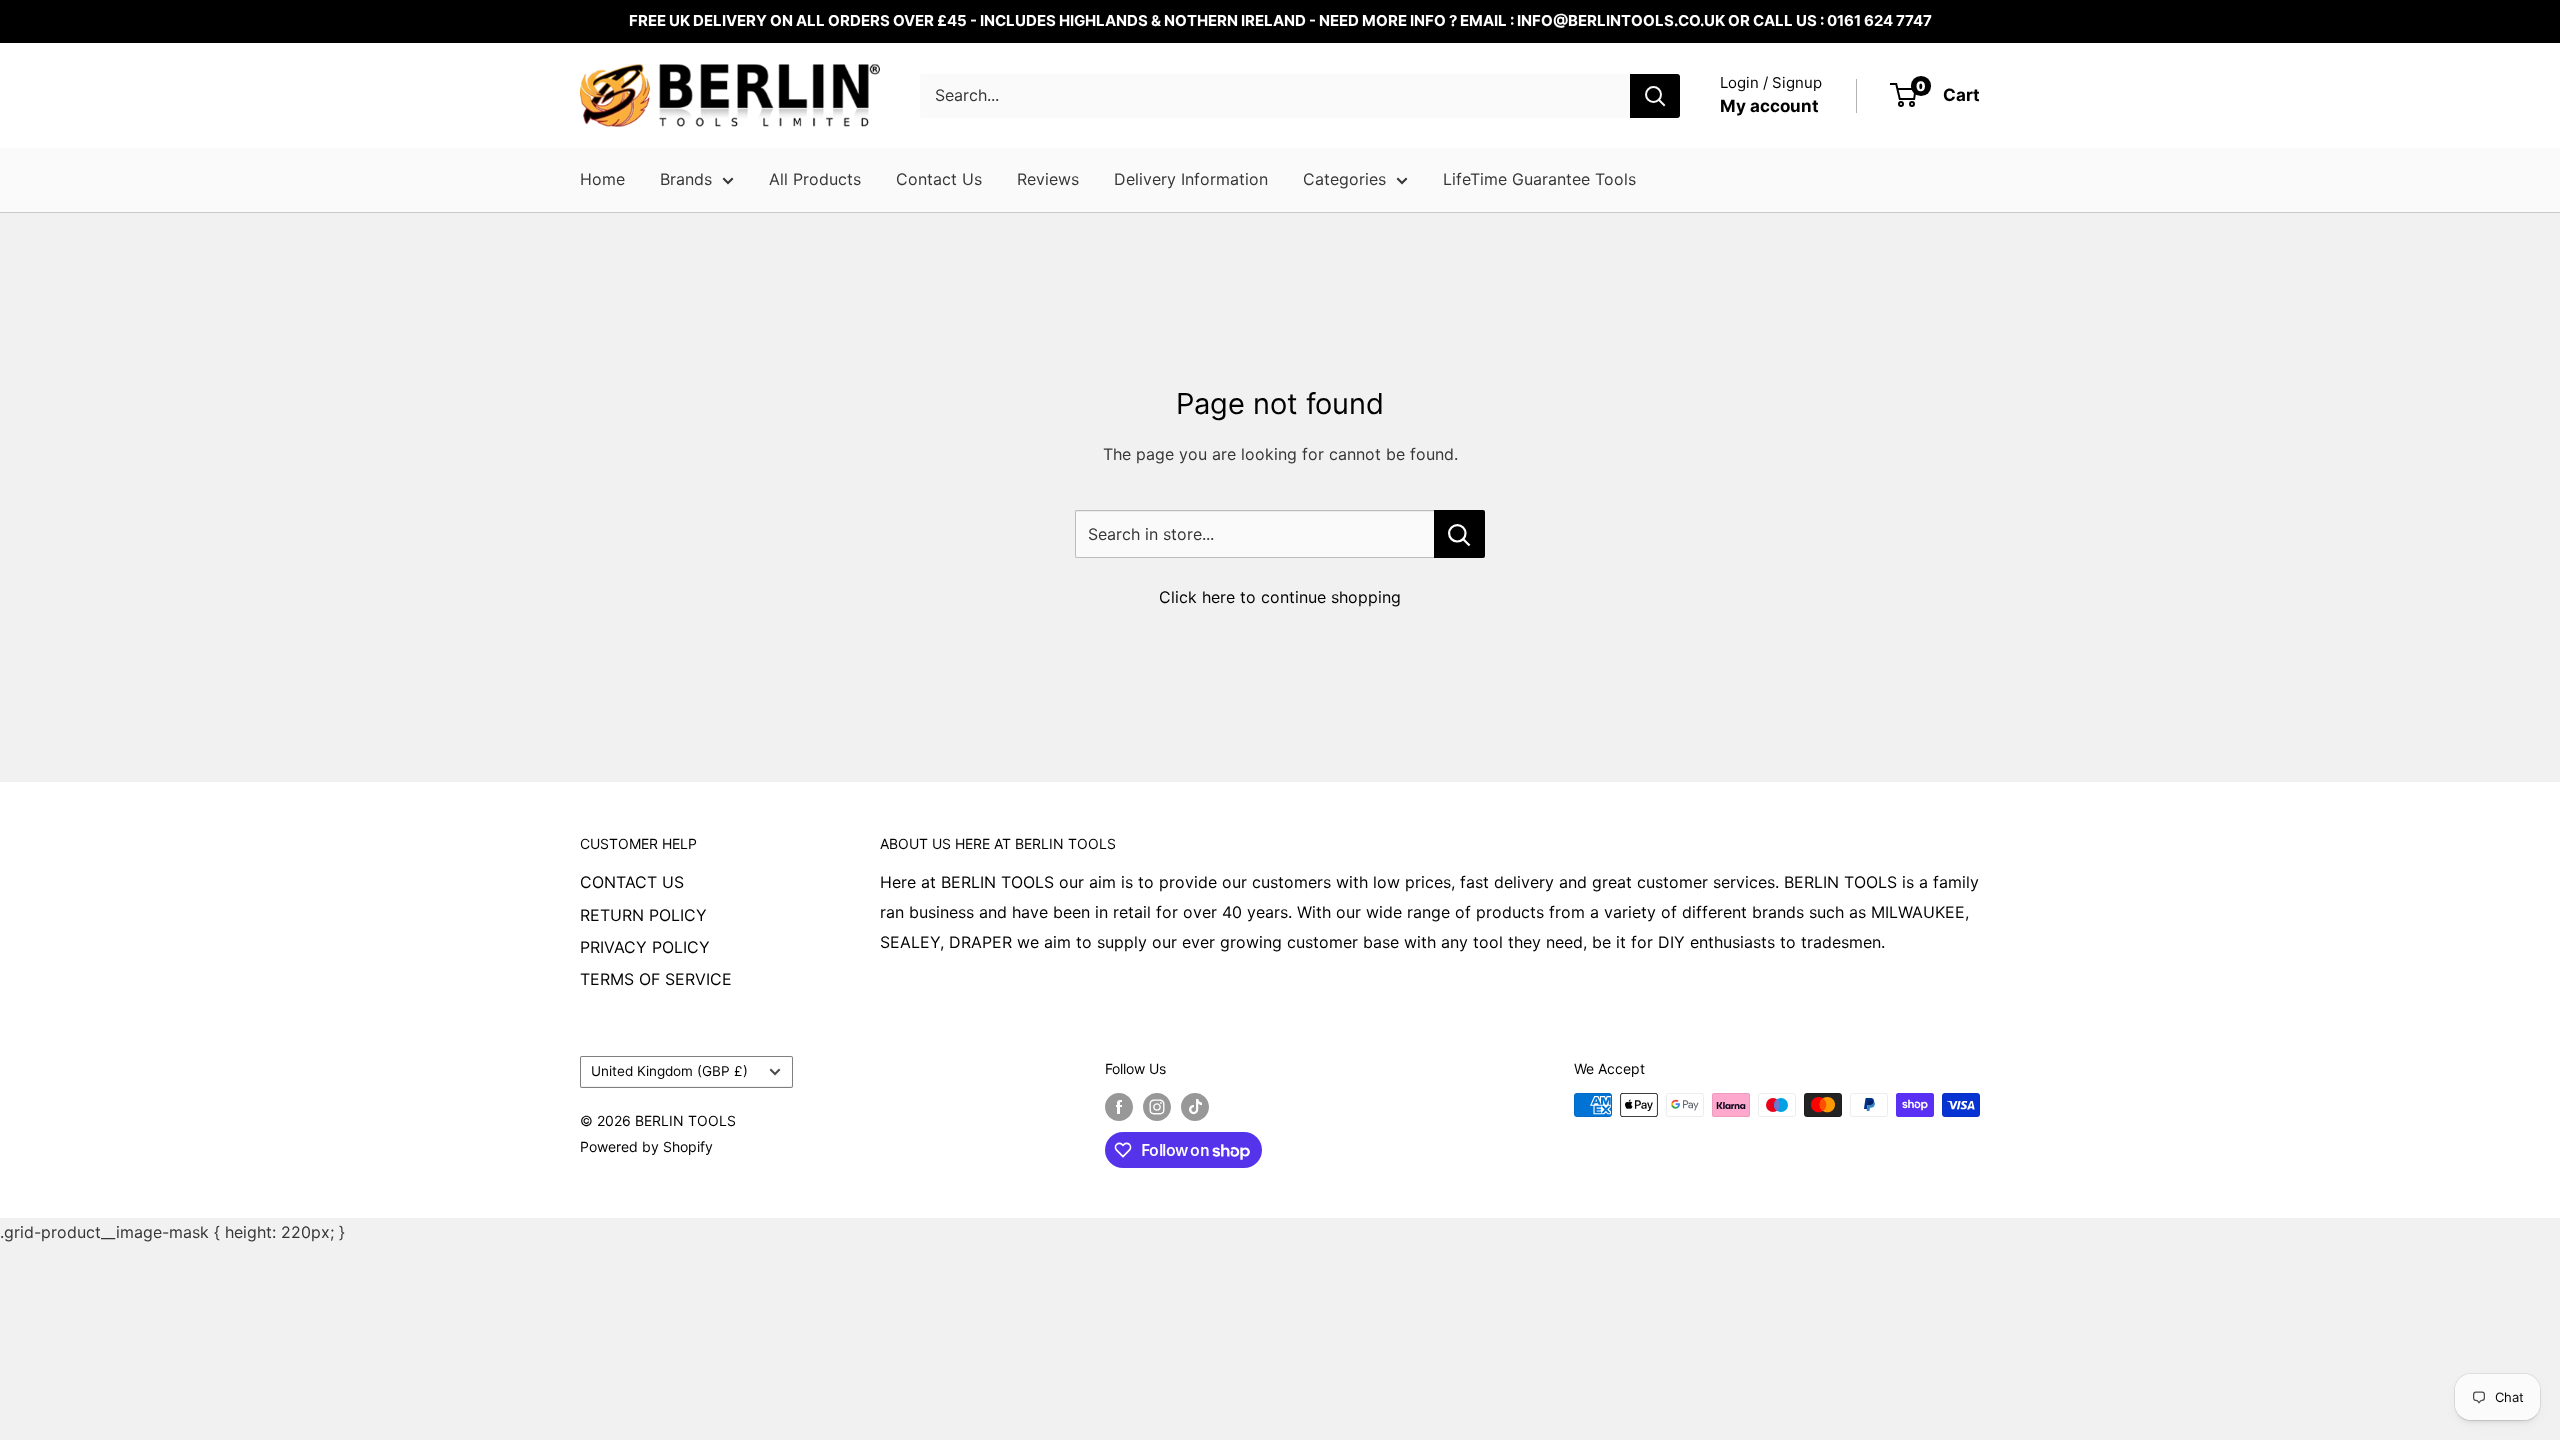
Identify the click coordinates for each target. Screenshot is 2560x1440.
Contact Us (939, 179)
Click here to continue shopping (1280, 597)
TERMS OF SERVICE (656, 979)
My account (1769, 106)
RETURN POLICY (643, 915)
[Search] (1655, 96)
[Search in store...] (1459, 534)
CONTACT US (632, 882)
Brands (686, 179)
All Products (815, 179)
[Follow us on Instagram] (1157, 1107)
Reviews (1048, 179)
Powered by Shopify (646, 1146)
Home (602, 179)
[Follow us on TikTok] (1195, 1107)
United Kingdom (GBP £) (669, 1071)
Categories (1344, 179)
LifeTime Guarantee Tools (1539, 179)
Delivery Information (1191, 179)
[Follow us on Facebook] (1119, 1107)
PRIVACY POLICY (645, 947)
